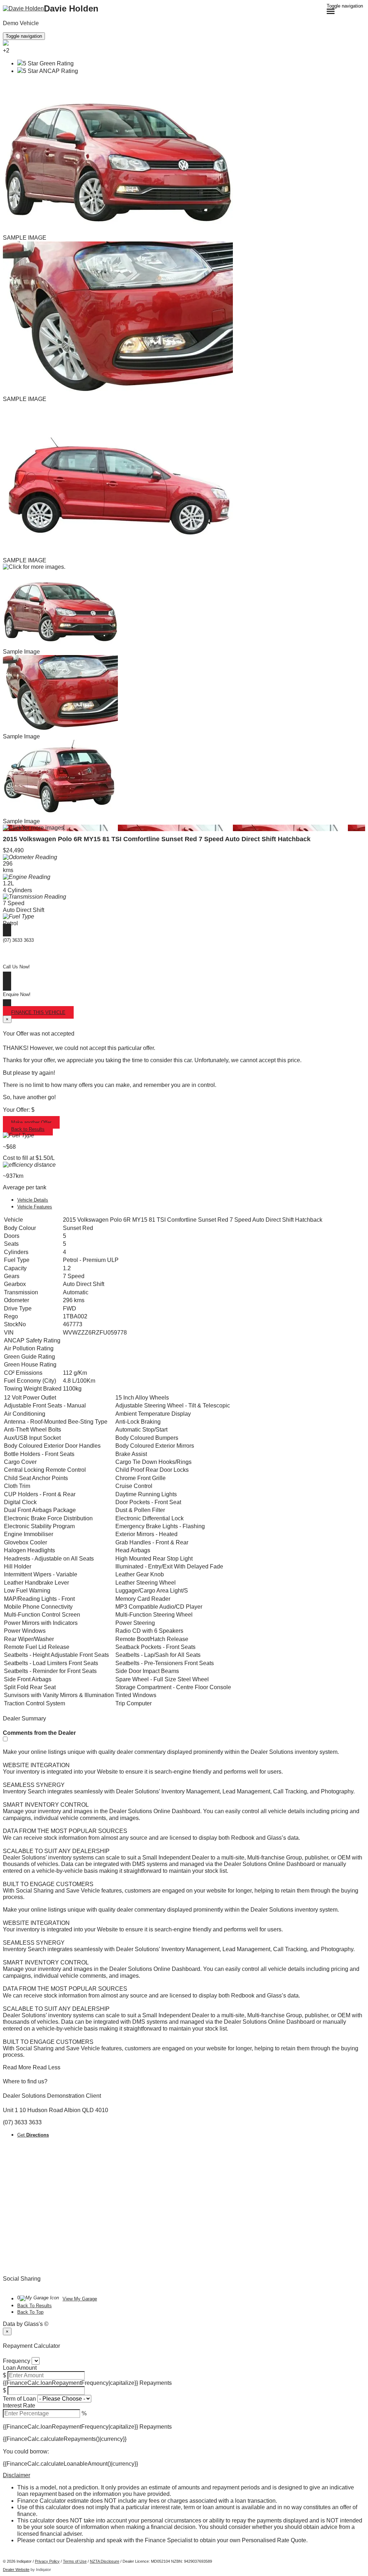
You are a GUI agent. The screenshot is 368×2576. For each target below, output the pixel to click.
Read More (17, 2067)
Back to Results (28, 1129)
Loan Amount (20, 2368)
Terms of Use (75, 2561)
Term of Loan (19, 2399)
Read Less (47, 2067)
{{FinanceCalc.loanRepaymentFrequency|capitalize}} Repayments (87, 2383)
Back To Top (30, 2312)
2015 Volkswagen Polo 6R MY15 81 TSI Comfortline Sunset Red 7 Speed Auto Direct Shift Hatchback (157, 839)
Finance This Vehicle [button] (38, 1012)
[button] (184, 2475)
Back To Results (34, 2306)
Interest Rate (19, 2406)
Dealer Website (16, 2570)
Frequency (17, 2361)
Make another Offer (31, 1122)
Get (33, 2135)
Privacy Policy (47, 2561)
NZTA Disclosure (105, 2561)
